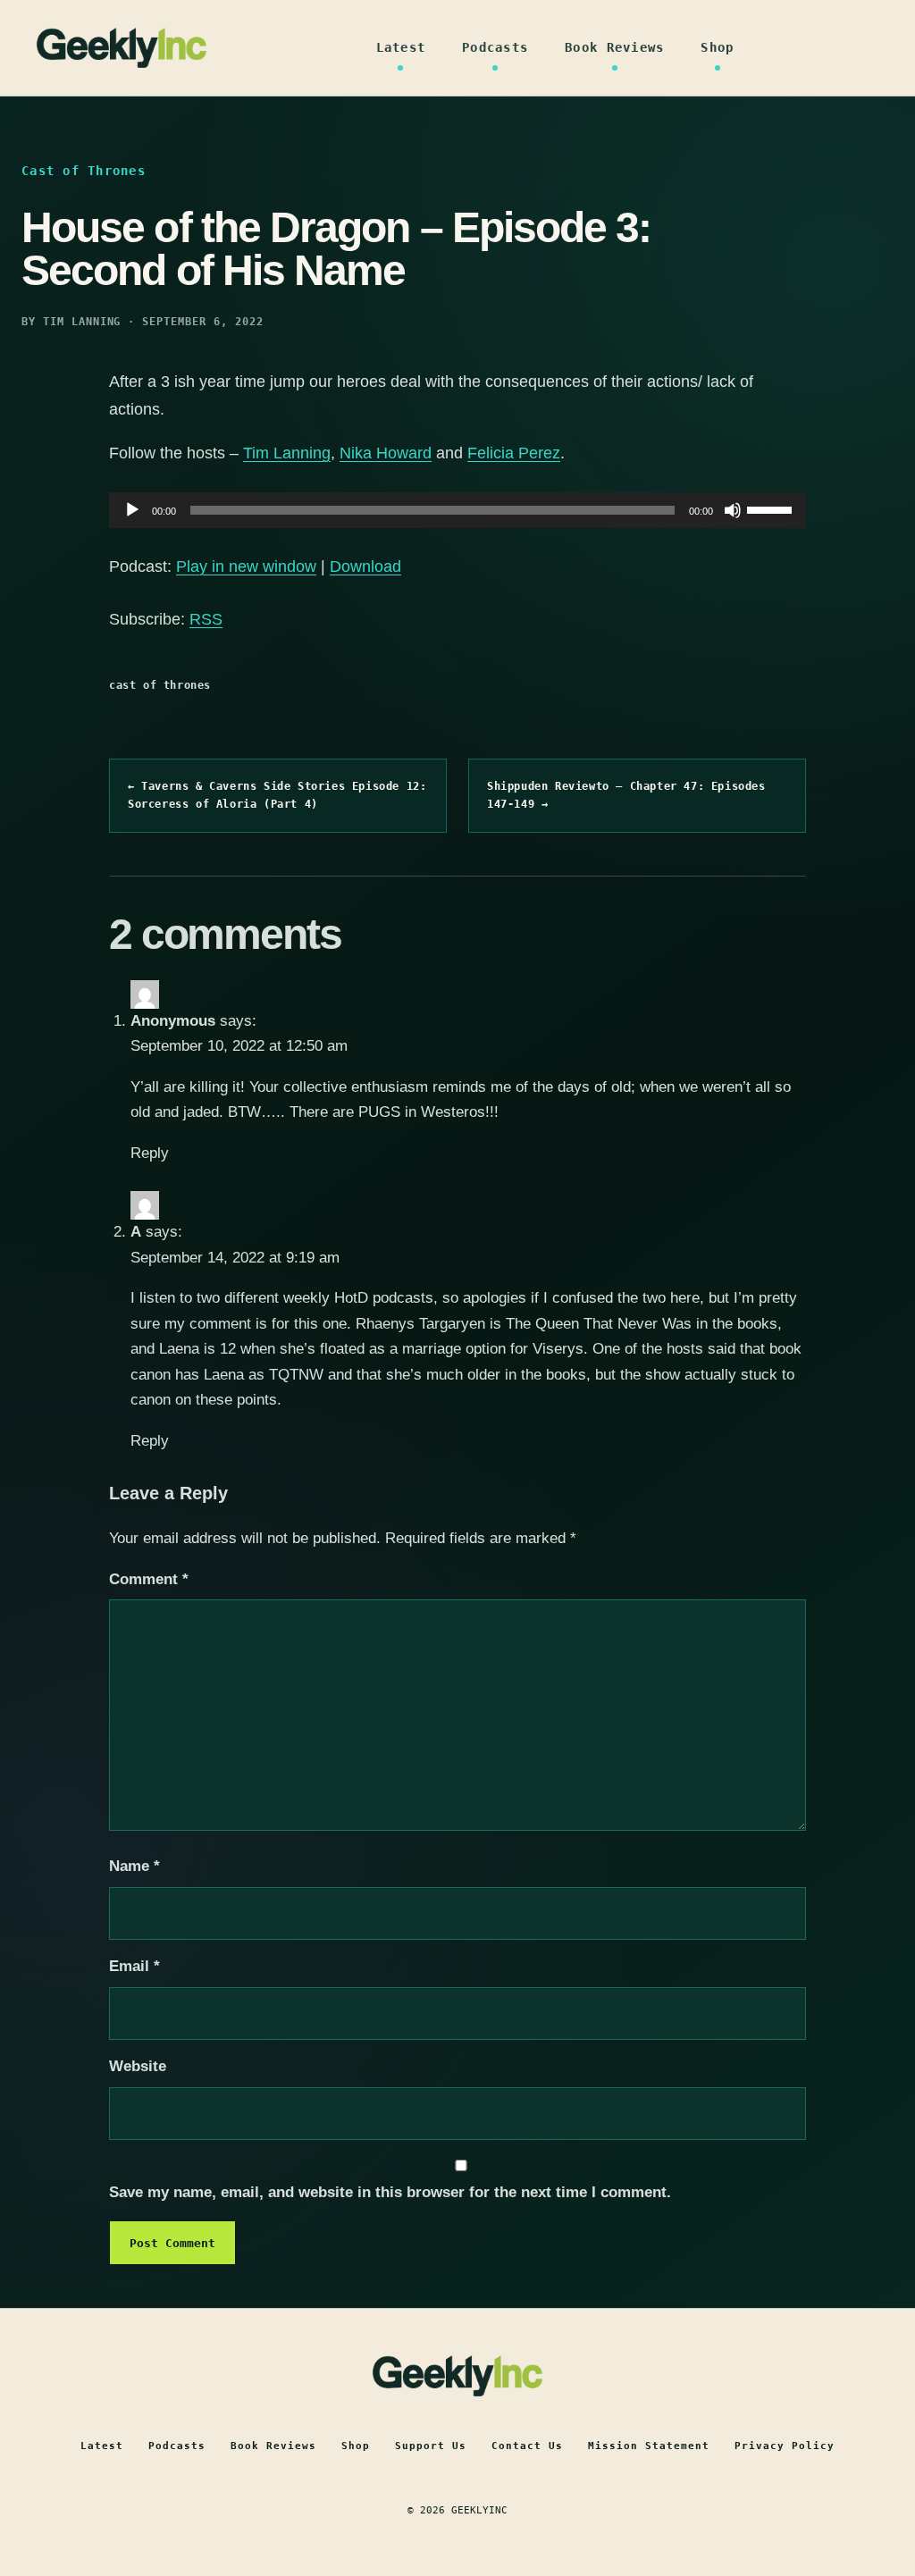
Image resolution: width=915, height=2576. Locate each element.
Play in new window (246, 566)
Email (134, 1966)
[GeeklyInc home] (122, 48)
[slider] (772, 508)
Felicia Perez (514, 453)
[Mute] (733, 510)
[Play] (132, 510)
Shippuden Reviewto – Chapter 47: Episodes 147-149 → (626, 795)
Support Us (431, 2446)
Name (134, 1866)
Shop (717, 47)
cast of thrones (160, 685)
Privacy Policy (785, 2446)
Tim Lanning (287, 453)
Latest (401, 47)
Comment (149, 1579)
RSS (206, 619)
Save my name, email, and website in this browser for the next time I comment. (390, 2192)
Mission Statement (649, 2446)
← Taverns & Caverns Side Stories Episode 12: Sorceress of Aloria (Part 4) (277, 795)
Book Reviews (614, 47)
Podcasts (495, 47)
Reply (150, 1153)
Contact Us (527, 2446)
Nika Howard (386, 453)
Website (138, 2066)
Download (365, 566)
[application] (457, 510)
